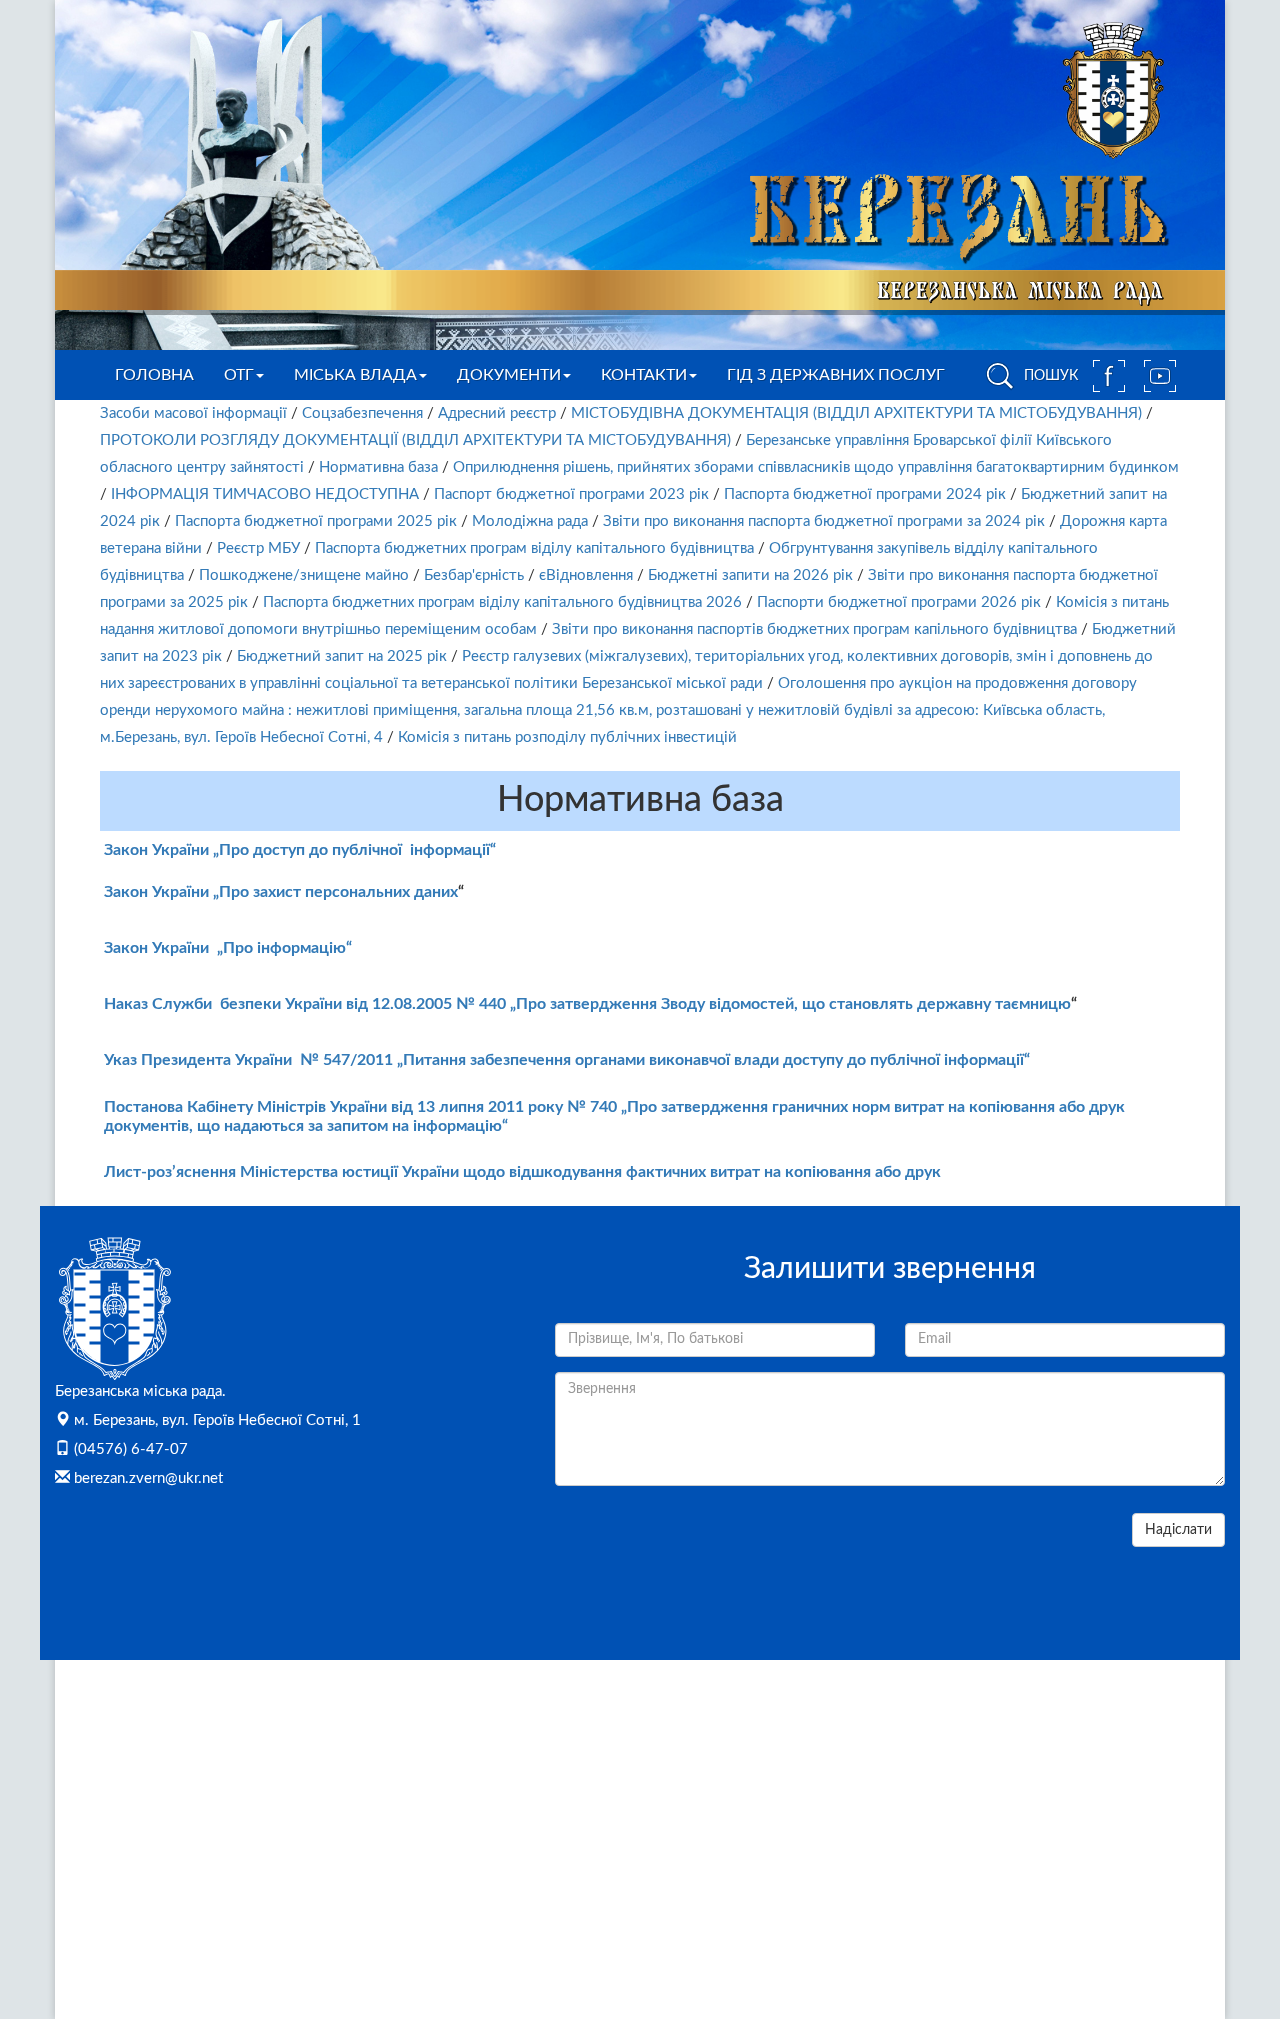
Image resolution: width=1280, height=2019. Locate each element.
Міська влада (355, 375)
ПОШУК (1049, 376)
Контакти (644, 375)
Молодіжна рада (530, 521)
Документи (509, 375)
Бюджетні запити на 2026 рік (750, 575)
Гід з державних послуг (836, 375)
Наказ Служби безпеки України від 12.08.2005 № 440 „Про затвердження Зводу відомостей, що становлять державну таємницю (587, 1004)
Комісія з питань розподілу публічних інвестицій (567, 737)
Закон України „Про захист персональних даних (281, 892)
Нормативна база (378, 467)
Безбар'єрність (474, 575)
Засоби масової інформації (193, 413)
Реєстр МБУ (258, 548)
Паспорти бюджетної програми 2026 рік (899, 602)
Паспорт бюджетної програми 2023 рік (571, 494)
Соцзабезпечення (362, 413)
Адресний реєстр (497, 413)
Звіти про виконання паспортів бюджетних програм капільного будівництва (814, 629)
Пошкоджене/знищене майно (304, 575)
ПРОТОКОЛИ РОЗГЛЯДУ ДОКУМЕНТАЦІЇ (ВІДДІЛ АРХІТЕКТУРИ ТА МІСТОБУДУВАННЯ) (415, 440)
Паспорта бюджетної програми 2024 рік (865, 494)
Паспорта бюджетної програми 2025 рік (316, 521)
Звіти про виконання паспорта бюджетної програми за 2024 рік (824, 521)
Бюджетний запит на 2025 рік (342, 656)
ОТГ (239, 375)
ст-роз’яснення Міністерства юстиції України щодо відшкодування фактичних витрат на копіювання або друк (533, 1172)
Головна (154, 375)
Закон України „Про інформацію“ (228, 948)
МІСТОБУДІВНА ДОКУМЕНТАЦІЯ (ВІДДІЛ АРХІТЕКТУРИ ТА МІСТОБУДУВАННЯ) (856, 413)
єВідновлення (586, 575)
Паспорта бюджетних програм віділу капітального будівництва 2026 (502, 602)
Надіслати (1178, 1530)
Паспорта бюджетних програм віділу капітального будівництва (534, 548)
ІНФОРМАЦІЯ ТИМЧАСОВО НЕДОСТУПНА (265, 494)
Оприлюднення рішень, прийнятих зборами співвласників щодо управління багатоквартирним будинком (816, 467)
